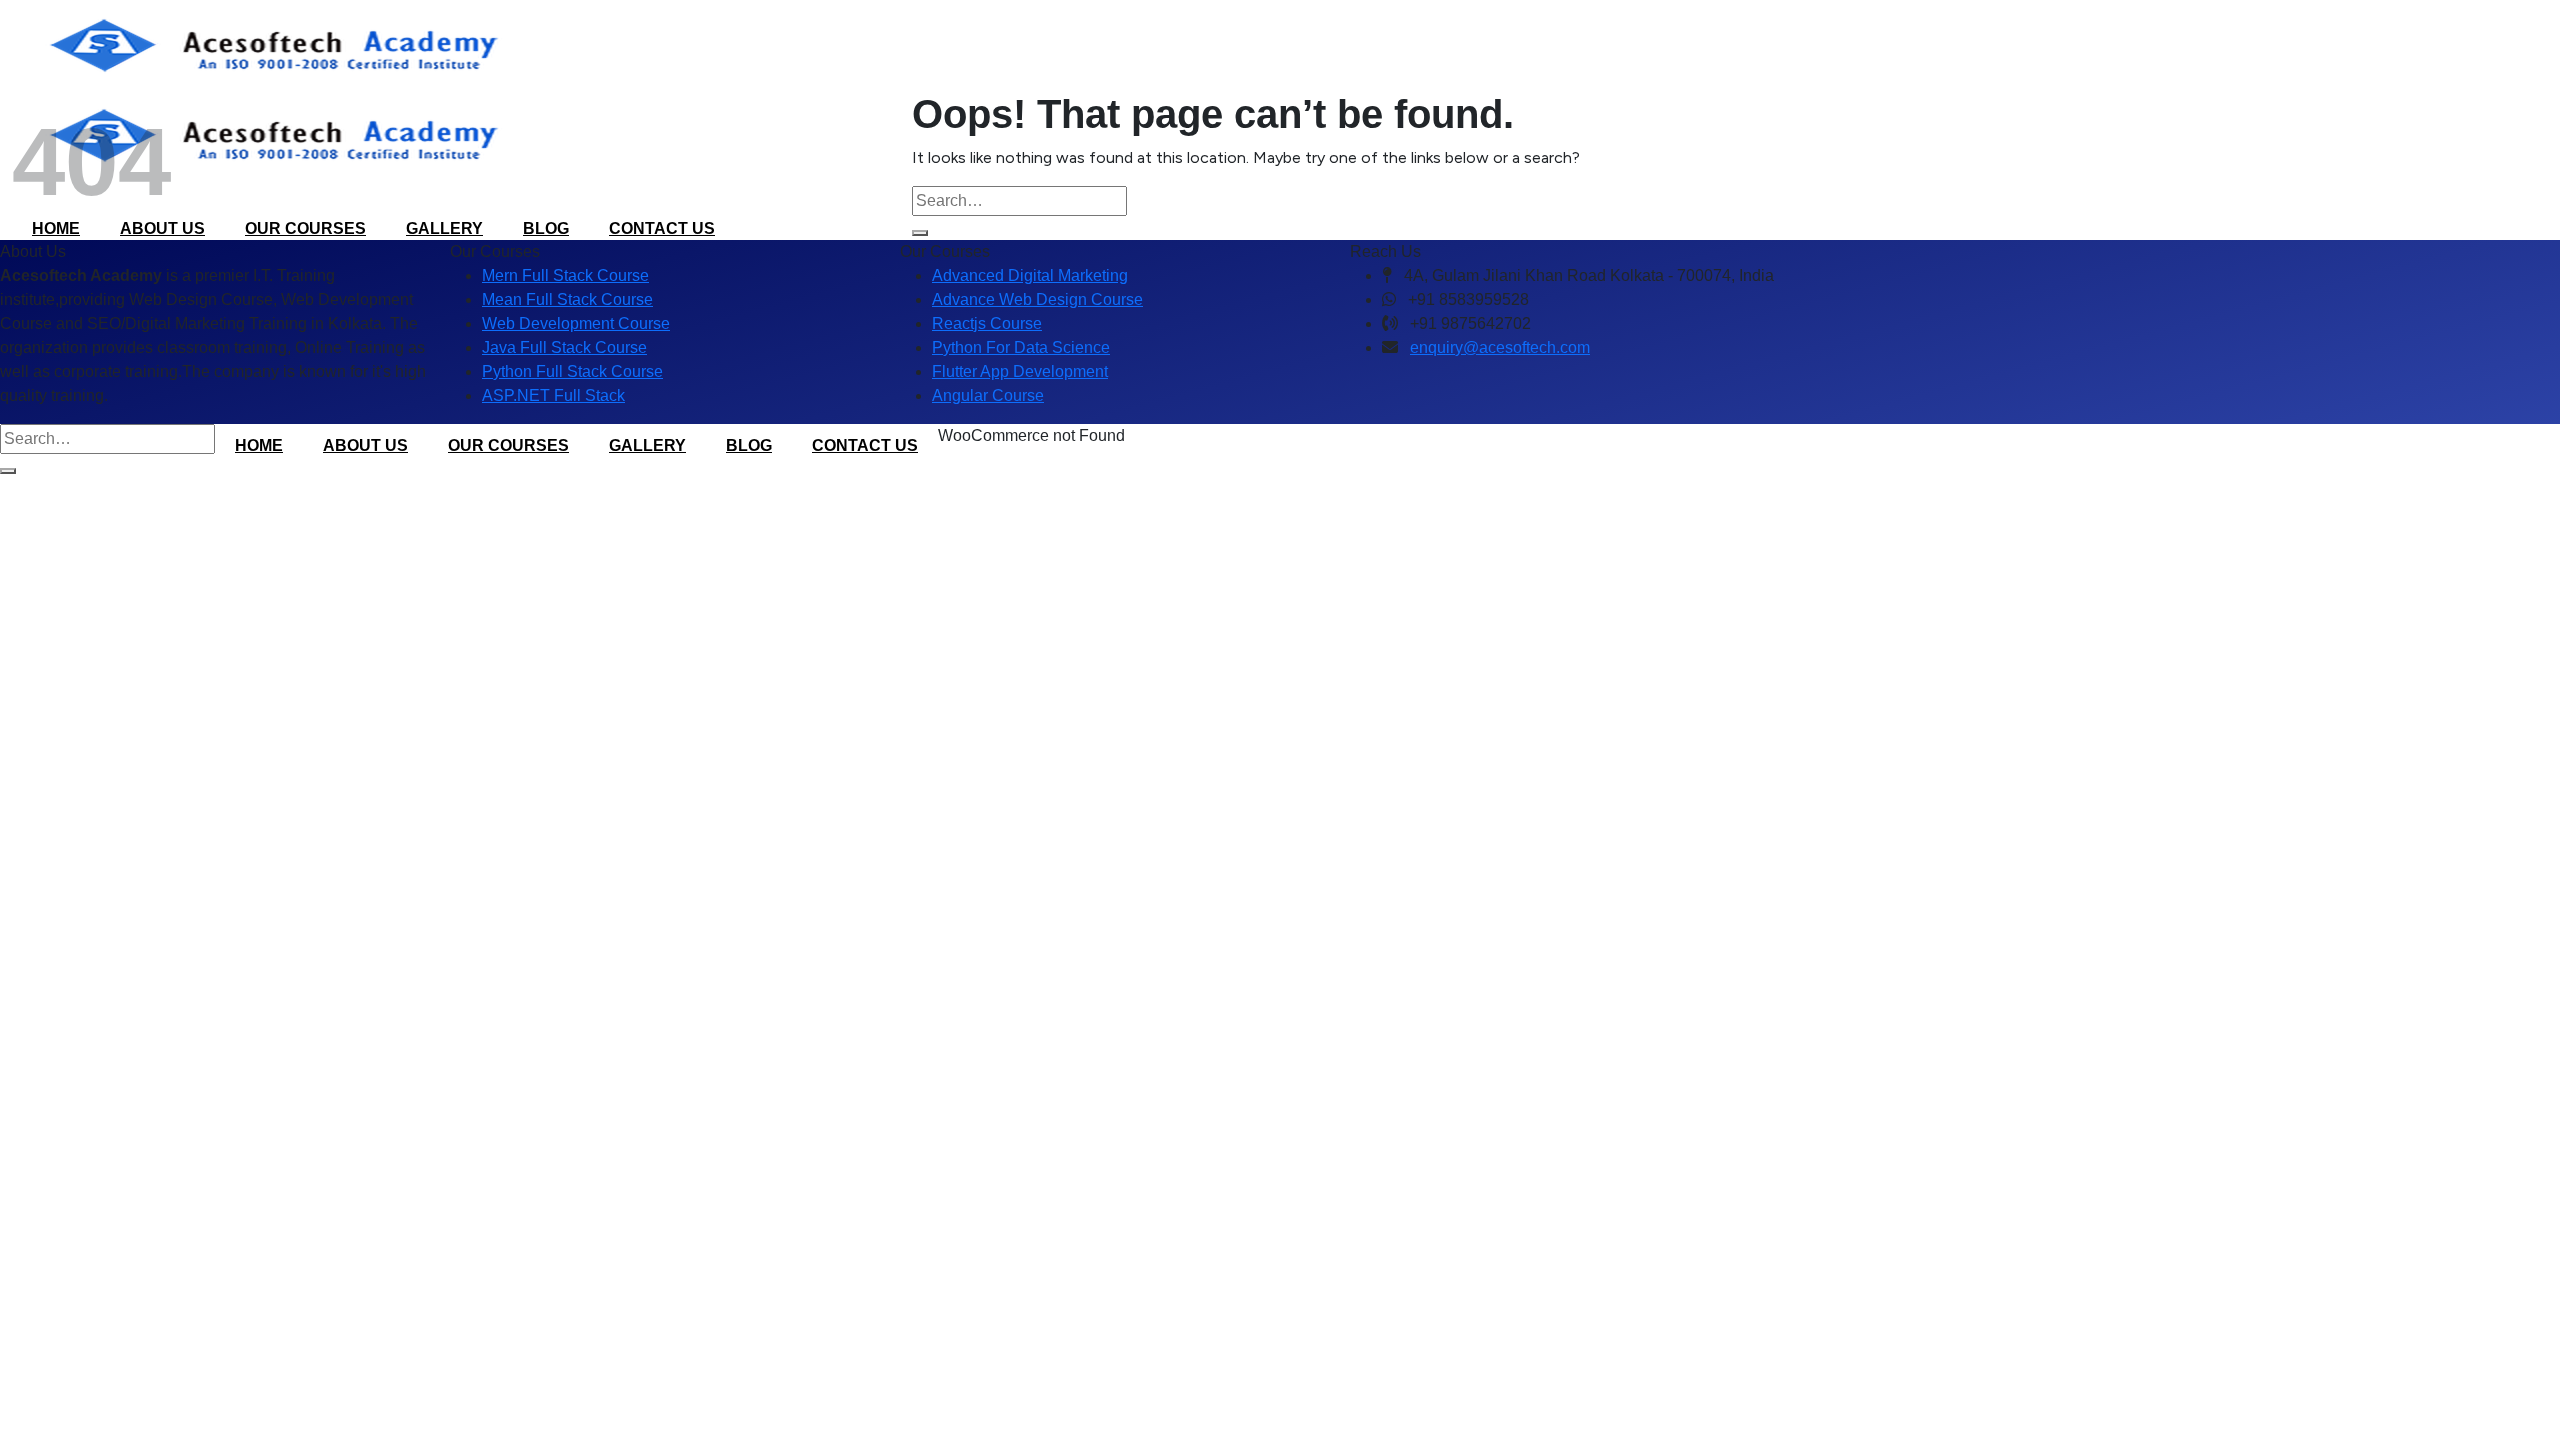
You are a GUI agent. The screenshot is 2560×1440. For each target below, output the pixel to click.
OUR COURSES (508, 445)
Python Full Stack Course (572, 371)
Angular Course (988, 395)
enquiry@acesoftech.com (1500, 347)
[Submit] (920, 233)
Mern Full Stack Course (565, 275)
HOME (259, 445)
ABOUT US (365, 445)
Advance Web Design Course (1037, 299)
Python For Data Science (1021, 347)
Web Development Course (576, 323)
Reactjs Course (987, 323)
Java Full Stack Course (564, 347)
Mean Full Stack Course (567, 299)
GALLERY (647, 445)
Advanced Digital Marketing (1030, 275)
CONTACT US (865, 445)
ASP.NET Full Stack (553, 395)
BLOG (749, 445)
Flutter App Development (1020, 371)
